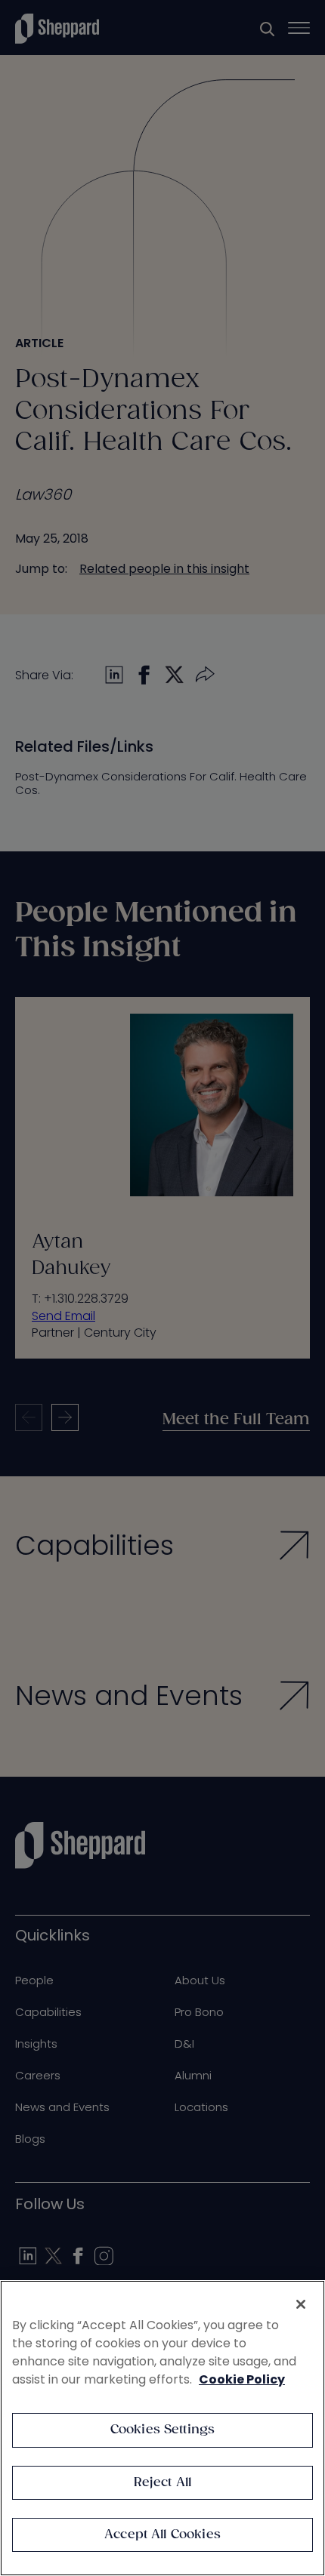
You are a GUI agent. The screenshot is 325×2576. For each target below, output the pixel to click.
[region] (162, 2428)
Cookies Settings (163, 2430)
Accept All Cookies (162, 2535)
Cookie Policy (242, 2379)
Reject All (163, 2483)
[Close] (301, 2304)
